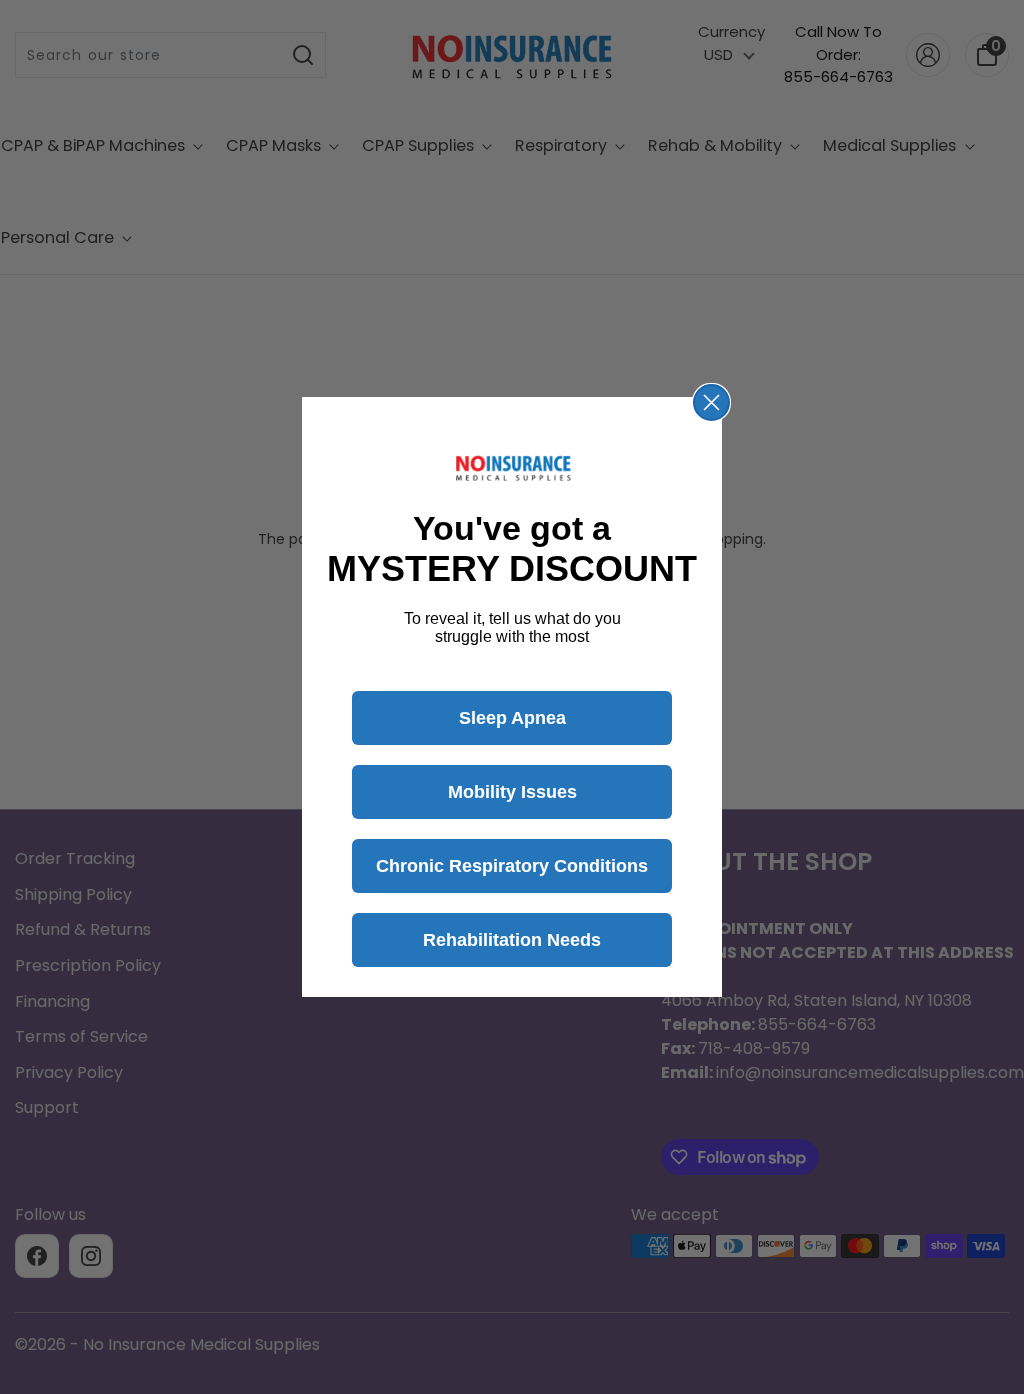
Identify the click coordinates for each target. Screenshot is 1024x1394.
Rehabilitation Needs (512, 940)
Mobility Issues (512, 792)
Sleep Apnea (512, 718)
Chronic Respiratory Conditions (512, 866)
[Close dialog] (711, 402)
